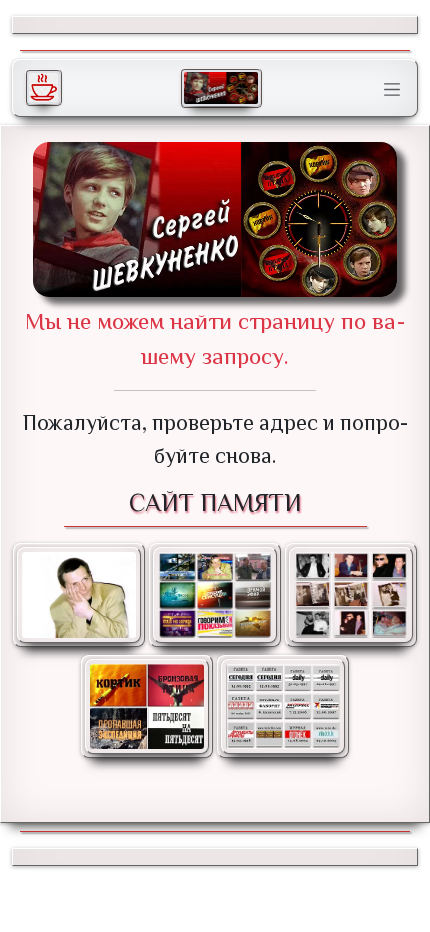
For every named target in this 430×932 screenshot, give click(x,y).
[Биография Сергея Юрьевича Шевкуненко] (79, 594)
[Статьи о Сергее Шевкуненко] (283, 706)
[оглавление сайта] (221, 88)
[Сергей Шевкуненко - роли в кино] (147, 706)
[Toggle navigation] (392, 90)
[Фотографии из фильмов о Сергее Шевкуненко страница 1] (351, 594)
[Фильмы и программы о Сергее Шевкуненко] (215, 594)
